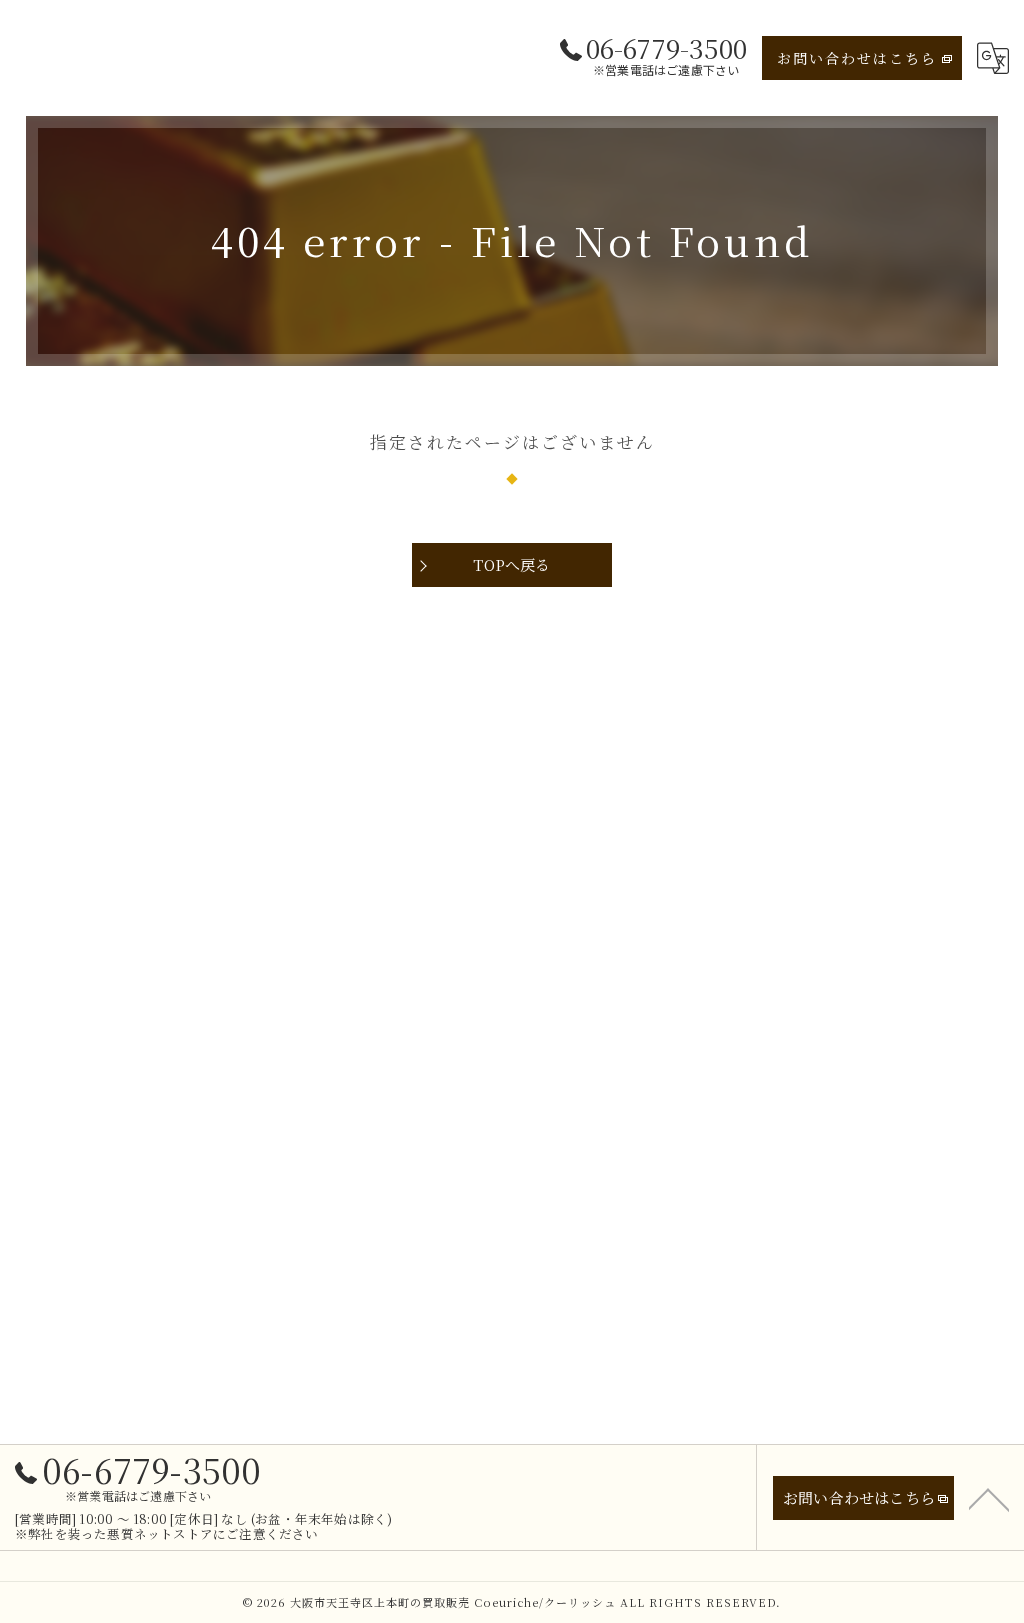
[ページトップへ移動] (989, 1498)
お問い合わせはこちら (857, 58)
